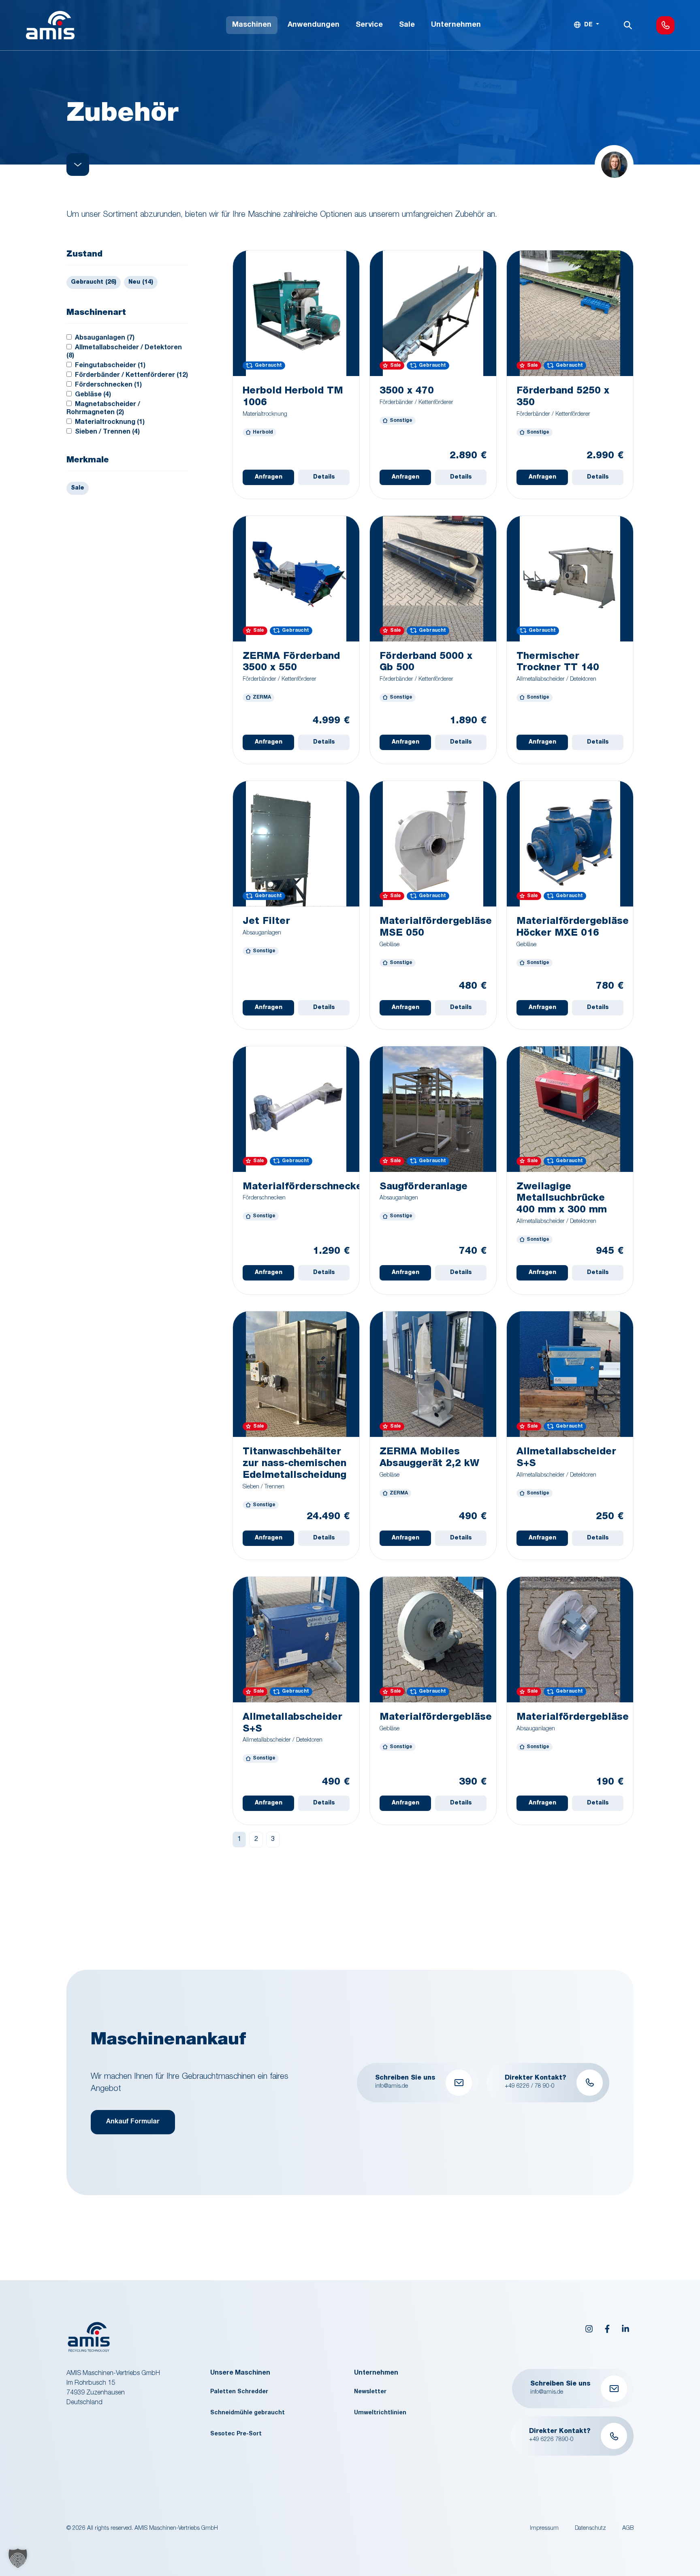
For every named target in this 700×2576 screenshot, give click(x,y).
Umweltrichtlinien (380, 2413)
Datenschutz (590, 2529)
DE (588, 25)
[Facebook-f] (607, 2329)
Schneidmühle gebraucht (248, 2413)
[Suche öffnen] (628, 25)
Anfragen (269, 477)
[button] (18, 2558)
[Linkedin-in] (625, 2329)
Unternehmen (376, 2373)
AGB (628, 2529)
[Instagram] (589, 2329)
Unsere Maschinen (240, 2373)
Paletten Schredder (239, 2392)
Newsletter (370, 2392)
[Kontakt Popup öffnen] (665, 25)
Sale (78, 488)
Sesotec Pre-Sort (236, 2434)
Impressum (544, 2529)
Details (324, 477)
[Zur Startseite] (50, 25)
